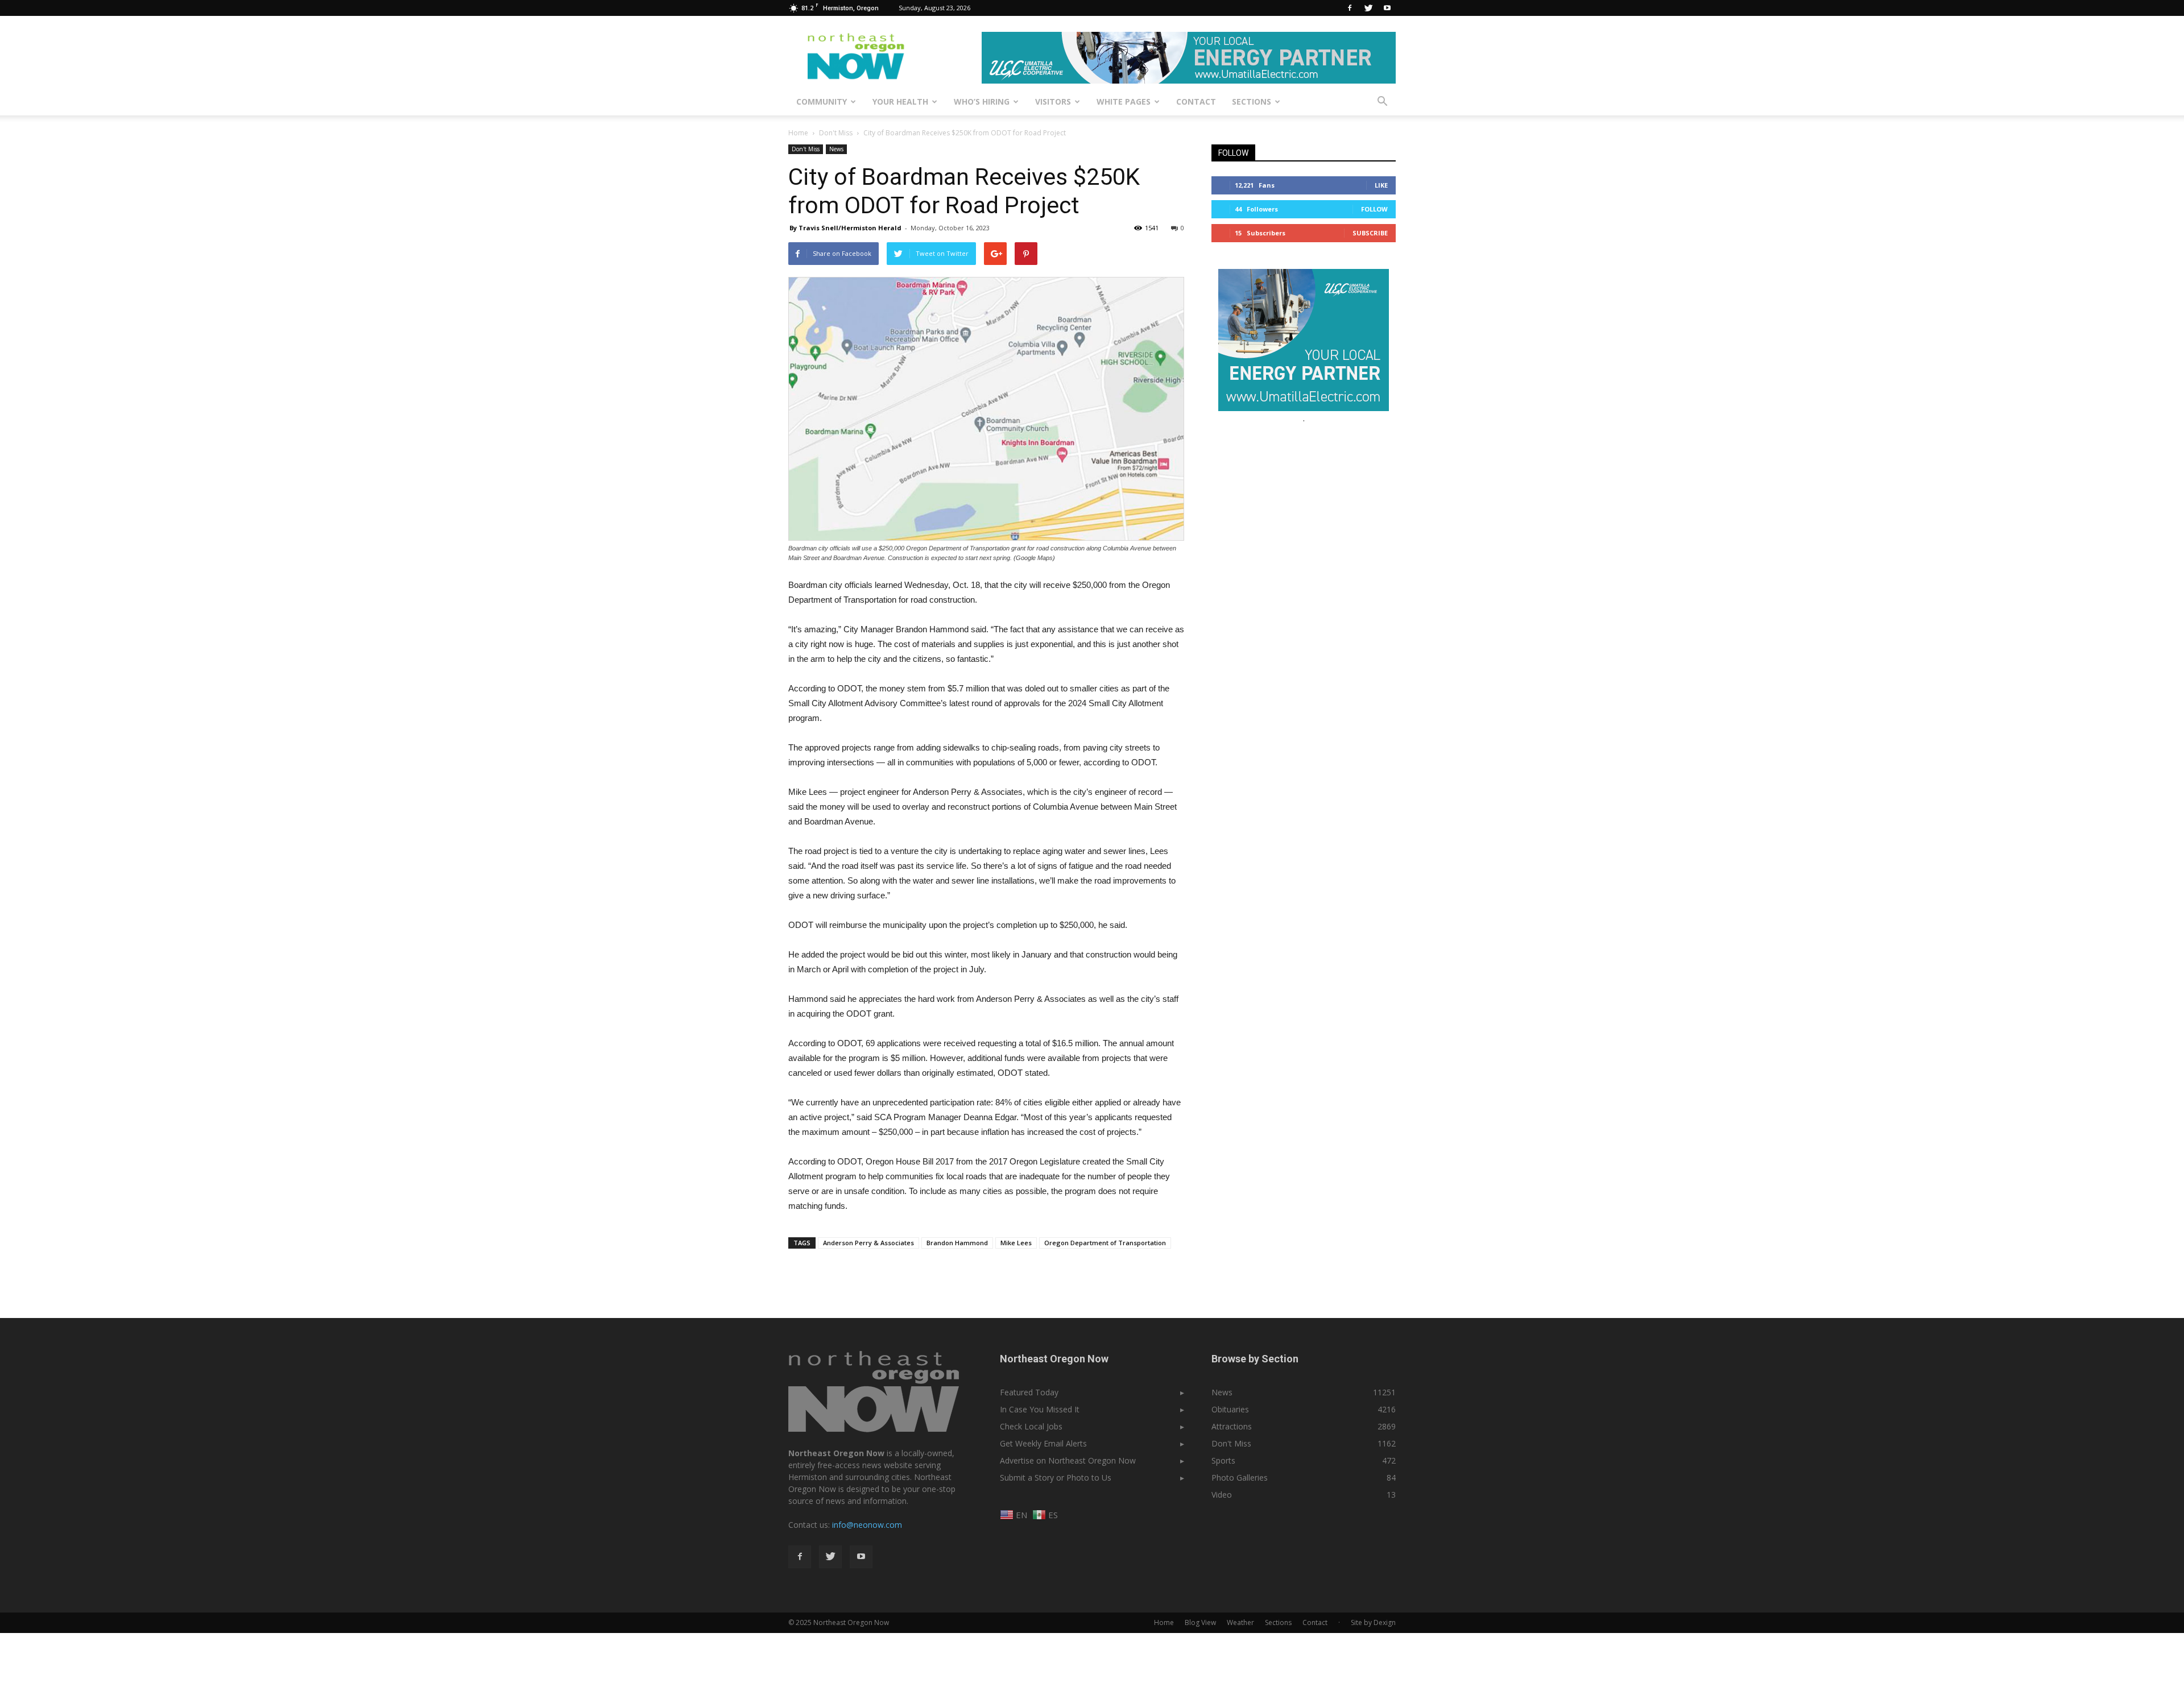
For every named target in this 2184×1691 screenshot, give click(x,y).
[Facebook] (1350, 8)
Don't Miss (806, 149)
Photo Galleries (1240, 1477)
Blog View (1200, 1622)
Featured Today (1029, 1392)
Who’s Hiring (982, 101)
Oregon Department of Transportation (1105, 1243)
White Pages (1124, 101)
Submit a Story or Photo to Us (1056, 1477)
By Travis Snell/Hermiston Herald (845, 228)
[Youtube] (1387, 8)
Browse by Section (1255, 1359)
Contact (1196, 101)
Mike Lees (1016, 1243)
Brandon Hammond (957, 1243)
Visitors (1053, 101)
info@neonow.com (867, 1525)
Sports (1223, 1460)
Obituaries (1230, 1409)
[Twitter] (1368, 8)
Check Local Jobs (1031, 1426)
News (836, 149)
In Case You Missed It (1040, 1409)
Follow (1374, 209)
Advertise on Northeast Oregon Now (1068, 1460)
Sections (1252, 101)
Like (1381, 185)
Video (1222, 1495)
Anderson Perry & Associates (868, 1243)
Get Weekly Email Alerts (1043, 1443)
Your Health (900, 101)
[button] (1382, 102)
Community (822, 101)
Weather (1240, 1622)
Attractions (1232, 1426)
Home (798, 133)
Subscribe (1370, 233)
